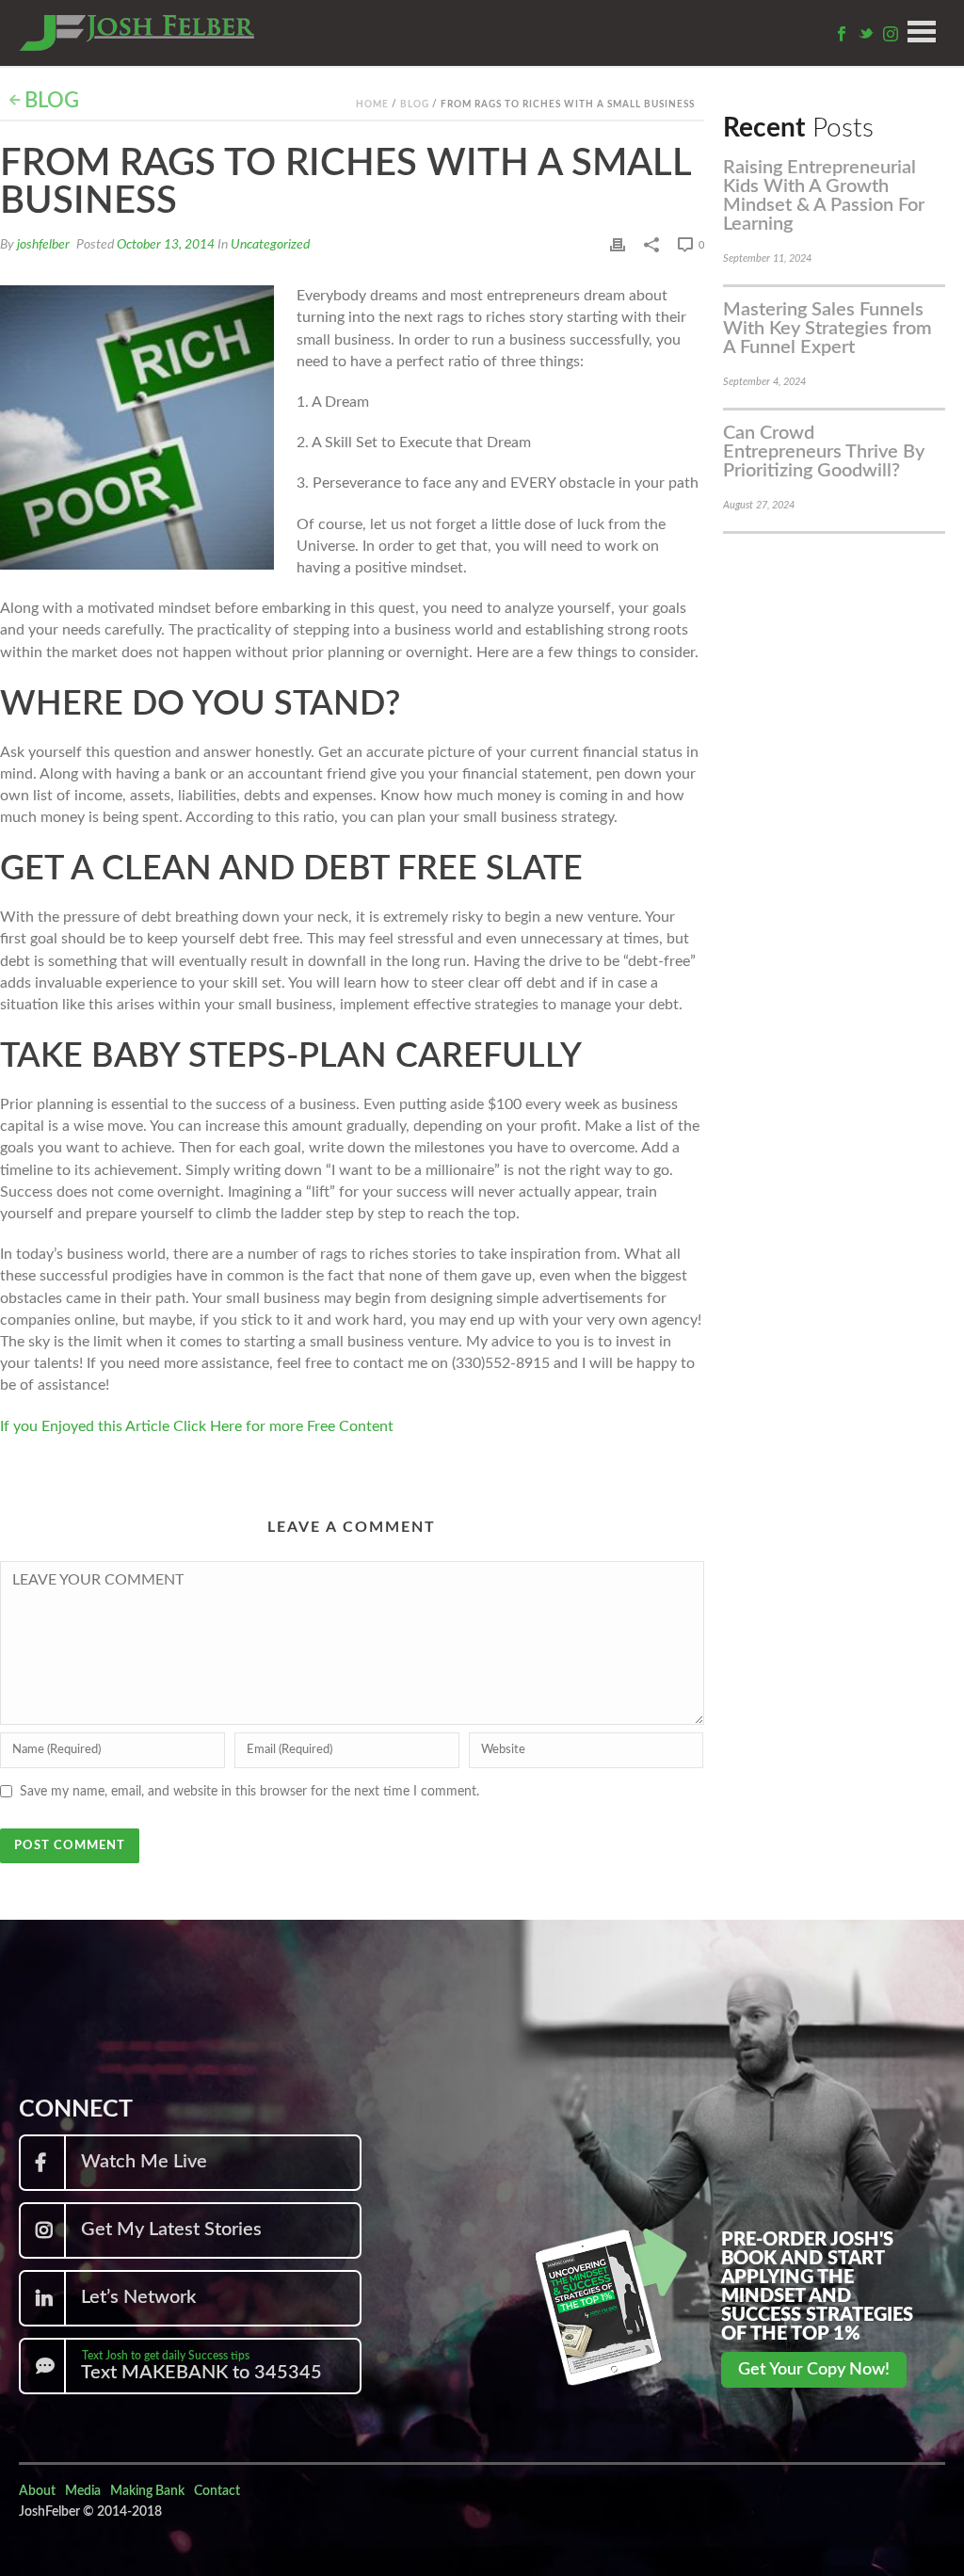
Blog (49, 101)
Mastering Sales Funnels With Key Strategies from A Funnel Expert (827, 329)
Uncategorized (270, 245)
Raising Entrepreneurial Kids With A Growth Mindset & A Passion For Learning (824, 196)
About (37, 2491)
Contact (217, 2491)
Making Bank (147, 2491)
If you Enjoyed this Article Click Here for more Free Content (197, 1426)
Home (372, 105)
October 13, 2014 (166, 245)
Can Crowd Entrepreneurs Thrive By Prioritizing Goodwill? (824, 452)
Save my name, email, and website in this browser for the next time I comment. (249, 1792)
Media (83, 2491)
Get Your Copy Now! (814, 2370)
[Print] (618, 244)
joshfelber (43, 245)
